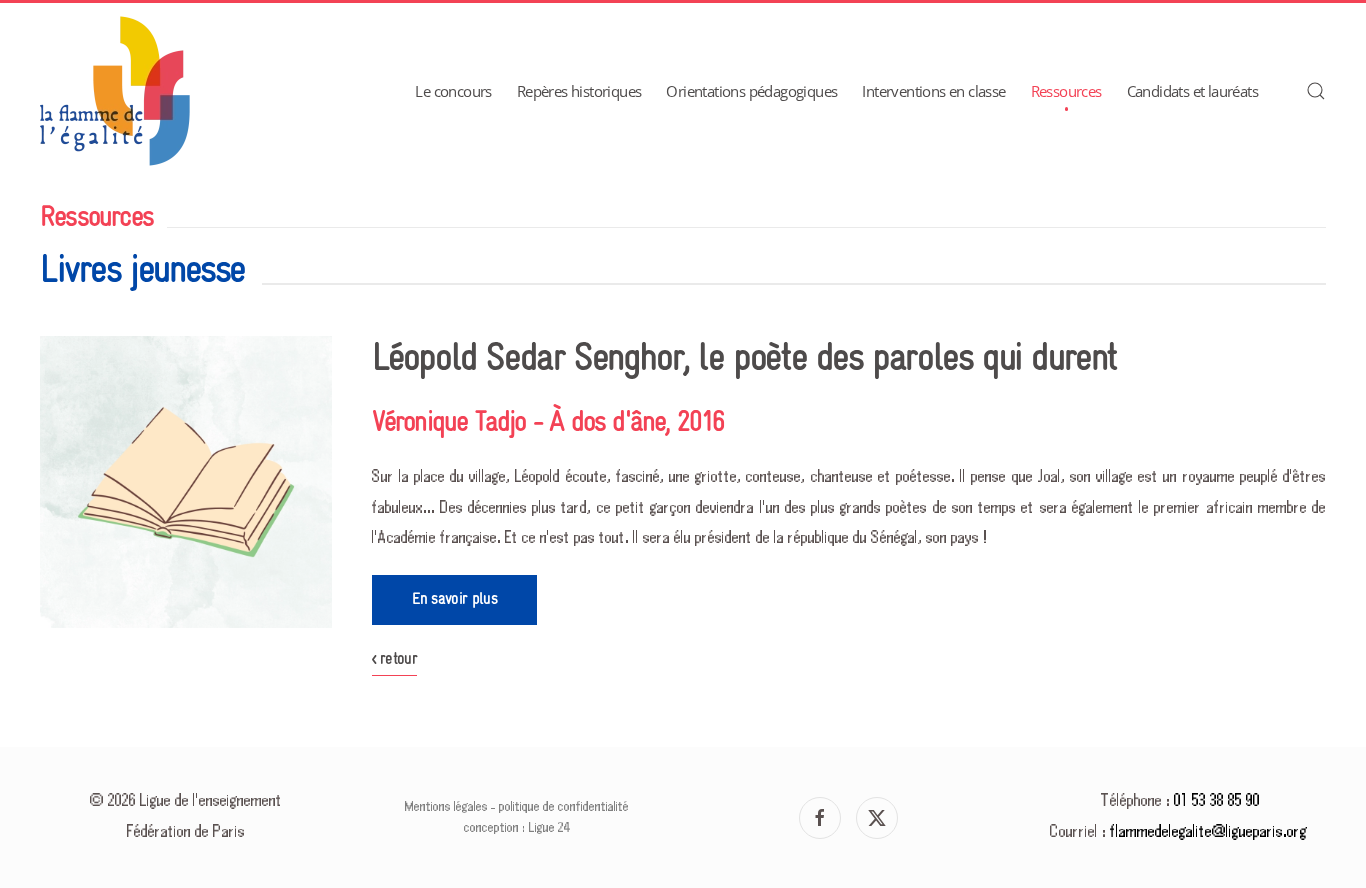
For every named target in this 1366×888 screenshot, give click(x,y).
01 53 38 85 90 (1217, 801)
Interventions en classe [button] (933, 91)
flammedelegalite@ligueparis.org (1208, 832)
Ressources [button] (1066, 91)
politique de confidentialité (564, 807)
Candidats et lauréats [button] (1192, 91)
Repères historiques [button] (579, 91)
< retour (395, 659)
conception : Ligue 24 (517, 828)
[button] (1316, 91)
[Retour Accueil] (115, 91)
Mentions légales (446, 807)
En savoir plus (454, 599)
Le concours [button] (453, 91)
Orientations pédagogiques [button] (751, 91)
